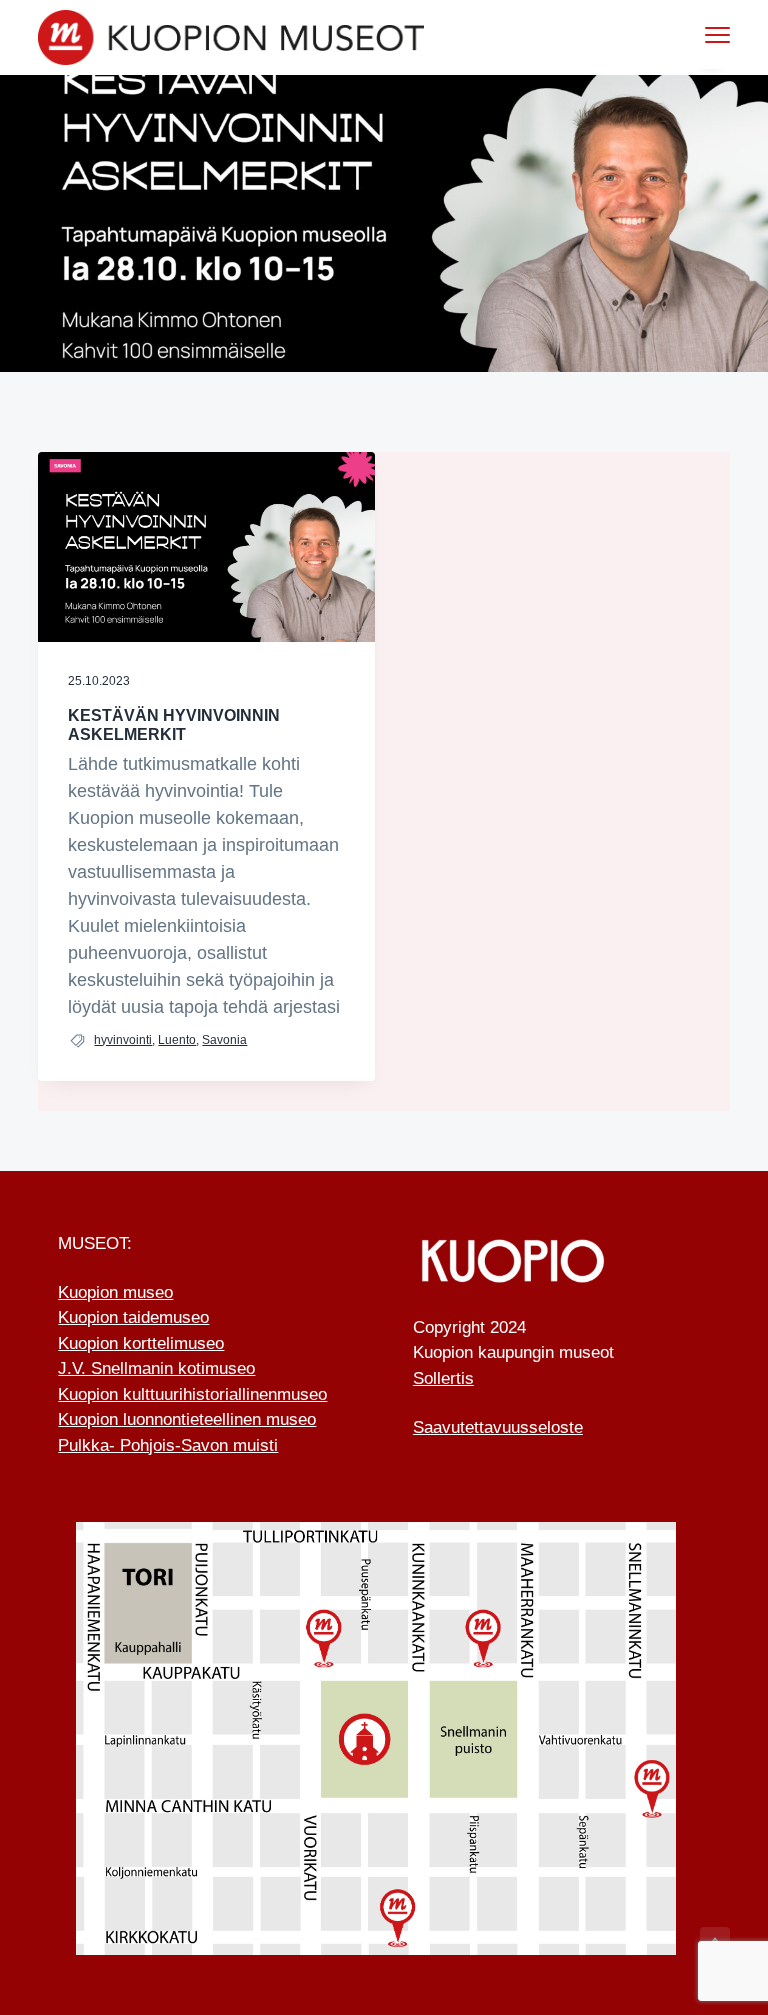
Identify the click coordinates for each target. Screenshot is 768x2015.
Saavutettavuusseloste (498, 1427)
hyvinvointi (123, 1040)
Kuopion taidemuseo (133, 1317)
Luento (177, 1040)
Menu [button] (696, 34)
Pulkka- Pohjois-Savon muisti (168, 1445)
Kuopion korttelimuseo (141, 1343)
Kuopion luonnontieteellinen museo (187, 1419)
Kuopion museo (115, 1292)
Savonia (224, 1040)
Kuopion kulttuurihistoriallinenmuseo (192, 1394)
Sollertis (443, 1378)
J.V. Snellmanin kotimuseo (156, 1368)
